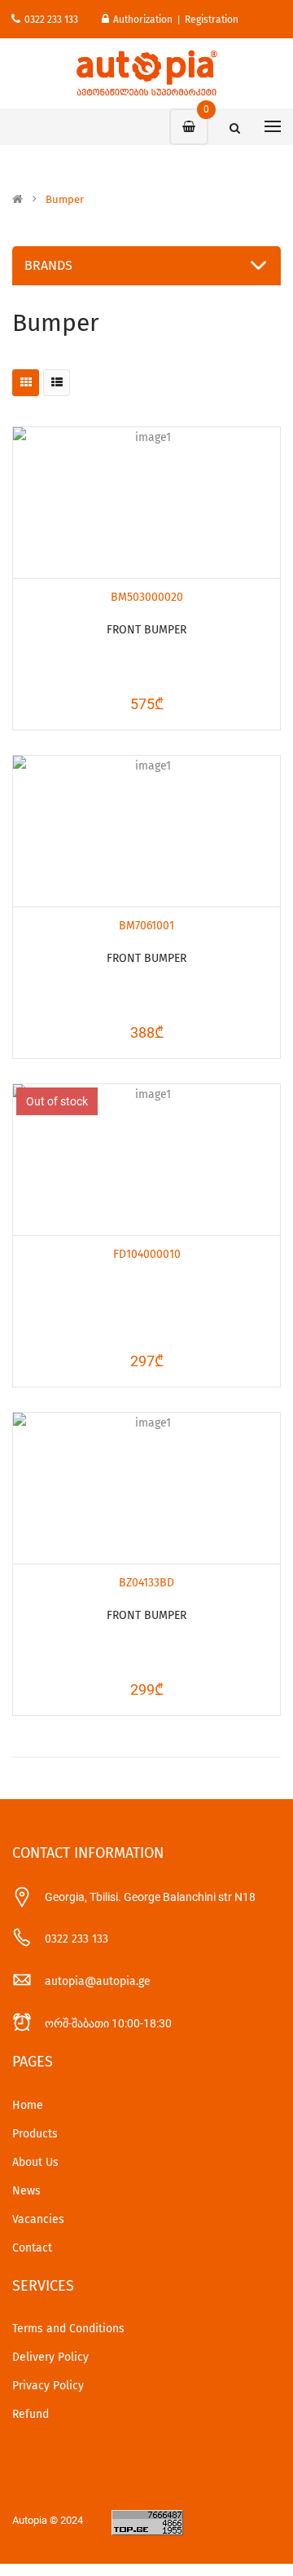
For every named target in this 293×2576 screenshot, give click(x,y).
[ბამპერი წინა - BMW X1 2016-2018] (146, 831)
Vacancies (38, 2219)
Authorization (143, 20)
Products (35, 2134)
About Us (35, 2162)
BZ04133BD (146, 1583)
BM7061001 (146, 926)
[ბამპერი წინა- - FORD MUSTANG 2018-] (146, 1160)
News (26, 2191)
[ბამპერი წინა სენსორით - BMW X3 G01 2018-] (146, 503)
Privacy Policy (48, 2386)
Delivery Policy (50, 2357)
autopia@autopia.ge (98, 1981)
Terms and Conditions (68, 2329)
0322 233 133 (51, 20)
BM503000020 (147, 597)
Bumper (65, 200)
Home (28, 2105)
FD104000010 (147, 1254)
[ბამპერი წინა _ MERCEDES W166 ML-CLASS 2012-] (146, 1488)
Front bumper (146, 630)
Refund (31, 2414)
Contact (32, 2248)
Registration (212, 20)
